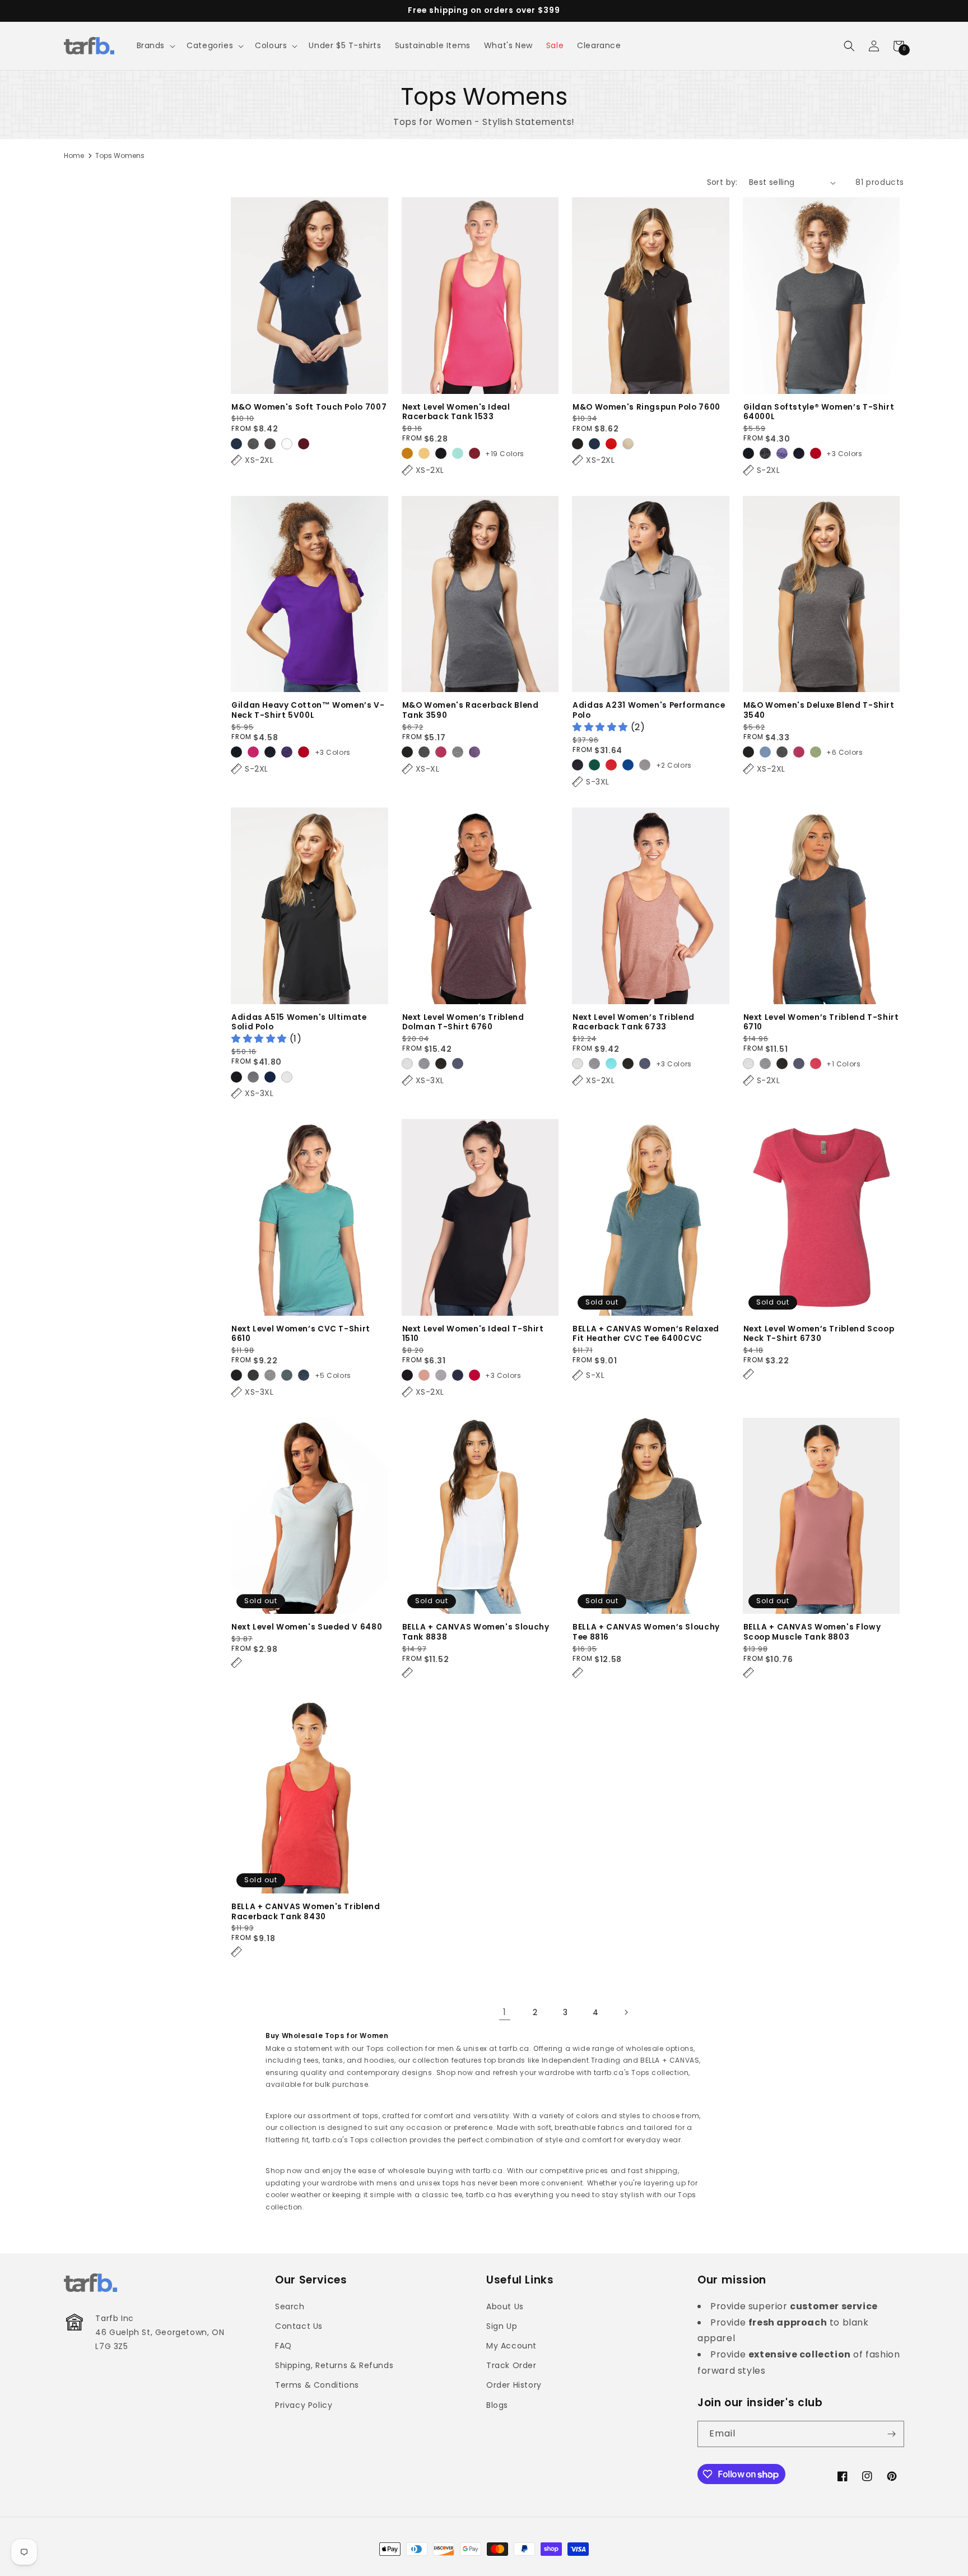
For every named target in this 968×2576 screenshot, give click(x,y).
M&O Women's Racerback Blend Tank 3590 (471, 710)
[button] (155, 45)
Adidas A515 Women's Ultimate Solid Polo (299, 1022)
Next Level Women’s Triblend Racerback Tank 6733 (634, 1022)
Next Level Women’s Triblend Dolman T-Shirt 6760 (463, 1022)
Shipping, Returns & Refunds (334, 2365)
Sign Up (502, 2326)
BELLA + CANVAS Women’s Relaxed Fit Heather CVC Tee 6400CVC (646, 1334)
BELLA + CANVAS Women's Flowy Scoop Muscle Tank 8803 (812, 1632)
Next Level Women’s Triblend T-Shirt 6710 (821, 1022)
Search (290, 2306)
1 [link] (505, 2012)
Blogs (497, 2405)
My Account (511, 2346)
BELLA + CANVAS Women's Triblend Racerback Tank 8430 (306, 1912)
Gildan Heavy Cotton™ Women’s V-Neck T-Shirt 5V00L (308, 710)
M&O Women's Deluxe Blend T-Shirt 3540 (819, 710)
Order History (514, 2385)
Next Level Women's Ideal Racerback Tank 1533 (456, 412)
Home (74, 156)
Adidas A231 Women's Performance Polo (649, 710)
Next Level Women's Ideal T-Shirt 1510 (473, 1334)
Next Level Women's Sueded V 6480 (307, 1627)
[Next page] (626, 2012)
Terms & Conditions (317, 2385)
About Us (505, 2306)
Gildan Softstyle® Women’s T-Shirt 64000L (819, 412)
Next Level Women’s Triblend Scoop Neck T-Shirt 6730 (819, 1334)
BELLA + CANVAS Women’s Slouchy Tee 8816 (646, 1632)
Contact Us (299, 2326)
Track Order (511, 2365)
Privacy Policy (304, 2405)
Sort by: (722, 182)
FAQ (283, 2346)
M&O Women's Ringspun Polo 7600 (646, 407)
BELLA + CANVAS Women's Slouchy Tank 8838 (476, 1632)
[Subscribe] (891, 2434)
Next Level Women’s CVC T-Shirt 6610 (301, 1334)
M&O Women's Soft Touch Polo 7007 (309, 407)
